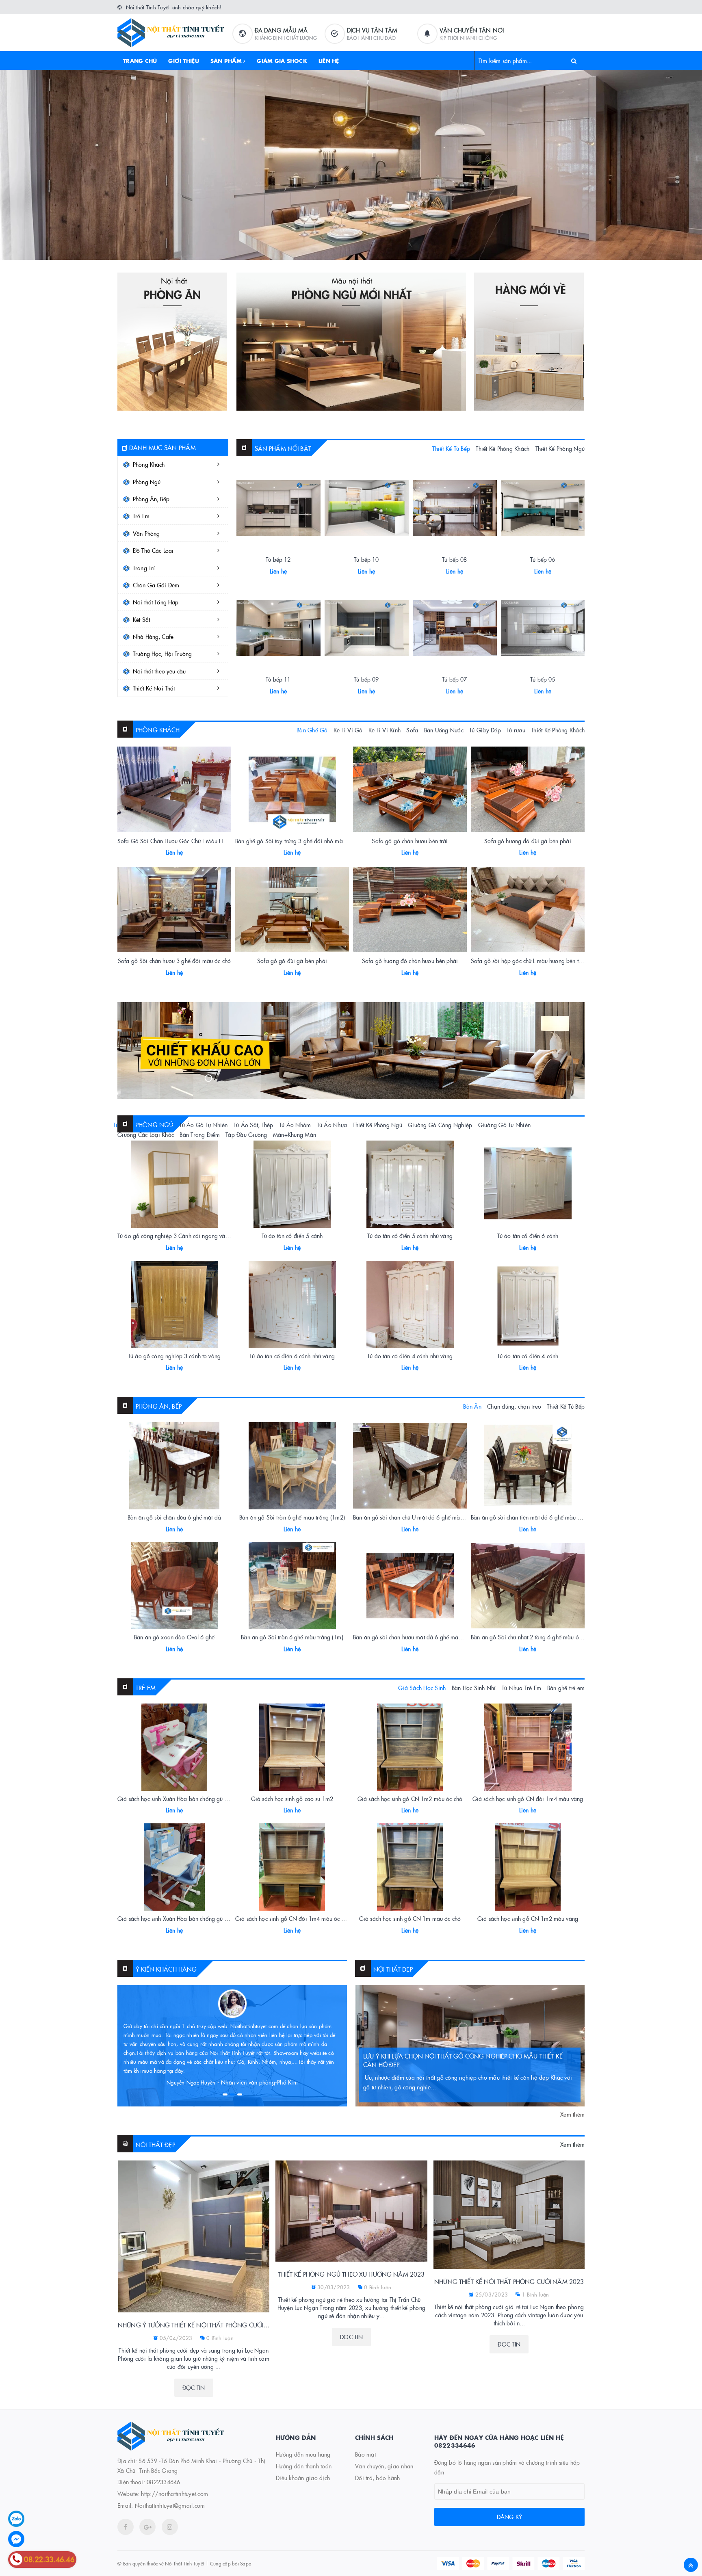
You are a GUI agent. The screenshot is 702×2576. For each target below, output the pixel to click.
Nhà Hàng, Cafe (153, 636)
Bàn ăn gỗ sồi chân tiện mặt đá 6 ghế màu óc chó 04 (536, 1517)
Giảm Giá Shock (282, 61)
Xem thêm (572, 2114)
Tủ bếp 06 (543, 559)
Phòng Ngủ (147, 482)
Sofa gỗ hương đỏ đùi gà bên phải (528, 841)
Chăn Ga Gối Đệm (156, 585)
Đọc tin (194, 2388)
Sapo (246, 2563)
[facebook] (126, 2527)
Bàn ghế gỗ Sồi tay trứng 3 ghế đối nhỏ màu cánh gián (303, 841)
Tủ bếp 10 (366, 559)
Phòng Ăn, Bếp (151, 499)
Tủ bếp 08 (454, 559)
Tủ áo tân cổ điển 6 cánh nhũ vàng (292, 1356)
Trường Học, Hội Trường (162, 654)
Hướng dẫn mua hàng (303, 2454)
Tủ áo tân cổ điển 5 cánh (292, 1236)
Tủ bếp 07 (454, 679)
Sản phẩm (227, 61)
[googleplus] (147, 2527)
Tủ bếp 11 (278, 679)
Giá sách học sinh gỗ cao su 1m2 (292, 1799)
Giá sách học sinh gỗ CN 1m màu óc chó (410, 1918)
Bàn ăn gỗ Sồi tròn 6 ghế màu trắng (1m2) (292, 1517)
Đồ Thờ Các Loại (153, 550)
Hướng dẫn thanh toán (304, 2466)
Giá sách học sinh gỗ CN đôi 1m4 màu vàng (528, 1799)
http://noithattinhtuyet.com (174, 2494)
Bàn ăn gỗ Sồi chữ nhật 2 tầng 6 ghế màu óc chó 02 (535, 1637)
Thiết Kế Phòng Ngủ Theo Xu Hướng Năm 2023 (351, 2274)
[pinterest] (170, 2527)
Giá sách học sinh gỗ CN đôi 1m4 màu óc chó (293, 1918)
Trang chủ (140, 61)
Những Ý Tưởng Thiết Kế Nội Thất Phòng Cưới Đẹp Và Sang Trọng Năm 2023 (194, 2325)
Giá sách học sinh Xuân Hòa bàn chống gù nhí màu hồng (188, 1799)
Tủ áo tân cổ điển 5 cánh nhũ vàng (410, 1236)
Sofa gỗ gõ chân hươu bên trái (410, 841)
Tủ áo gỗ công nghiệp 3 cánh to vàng (174, 1356)
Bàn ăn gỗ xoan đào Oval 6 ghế (174, 1637)
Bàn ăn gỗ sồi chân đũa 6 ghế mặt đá (174, 1517)
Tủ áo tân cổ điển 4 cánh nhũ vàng (410, 1356)
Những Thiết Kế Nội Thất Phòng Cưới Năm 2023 (509, 2281)
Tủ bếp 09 (366, 679)
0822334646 (164, 2482)
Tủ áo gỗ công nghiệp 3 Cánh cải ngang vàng (174, 1236)
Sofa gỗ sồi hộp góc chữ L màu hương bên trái (528, 961)
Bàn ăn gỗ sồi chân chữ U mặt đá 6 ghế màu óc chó (417, 1517)
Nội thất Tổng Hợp (156, 602)
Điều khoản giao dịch (303, 2478)
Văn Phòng (146, 533)
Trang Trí (144, 568)
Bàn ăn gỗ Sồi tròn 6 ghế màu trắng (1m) (292, 1637)
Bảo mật (365, 2454)
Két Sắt (141, 619)
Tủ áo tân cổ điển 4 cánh (528, 1356)
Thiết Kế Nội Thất (154, 688)
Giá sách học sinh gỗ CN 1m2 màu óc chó (410, 1799)
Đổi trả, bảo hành (377, 2478)
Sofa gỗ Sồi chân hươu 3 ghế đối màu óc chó (174, 961)
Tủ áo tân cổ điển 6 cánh (528, 1236)
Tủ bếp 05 (543, 679)
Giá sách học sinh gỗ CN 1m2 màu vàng (528, 1918)
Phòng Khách (149, 464)
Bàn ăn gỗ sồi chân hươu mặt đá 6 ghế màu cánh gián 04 (424, 1637)
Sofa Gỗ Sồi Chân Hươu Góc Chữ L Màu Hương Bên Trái (187, 841)
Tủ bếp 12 (278, 559)
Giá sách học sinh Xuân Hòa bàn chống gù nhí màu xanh (188, 1918)
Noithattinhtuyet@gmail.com (170, 2505)
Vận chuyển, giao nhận (384, 2466)
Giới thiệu (184, 61)
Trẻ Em (141, 516)
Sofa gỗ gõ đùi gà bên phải (292, 961)
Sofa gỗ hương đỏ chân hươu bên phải (410, 961)
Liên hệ (329, 61)
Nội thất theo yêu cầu (159, 671)
